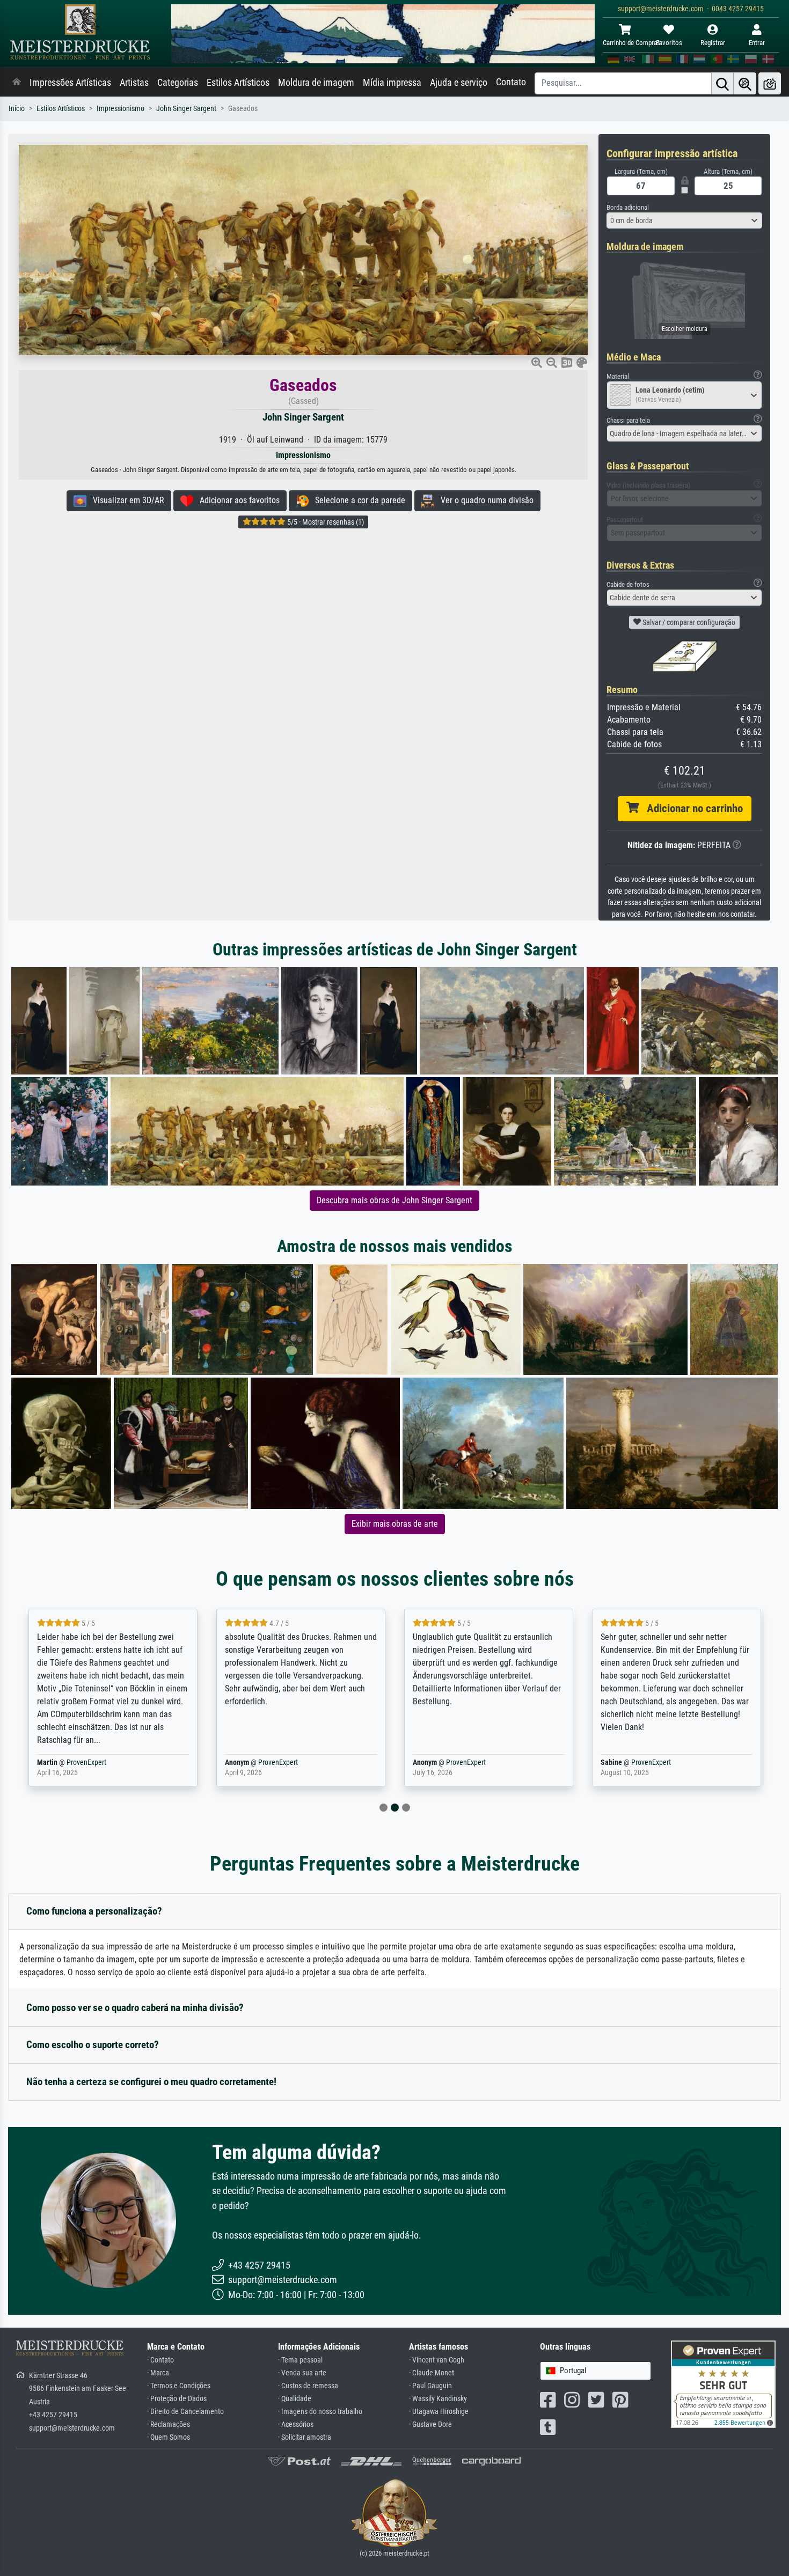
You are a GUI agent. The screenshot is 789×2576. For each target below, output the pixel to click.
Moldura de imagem (316, 83)
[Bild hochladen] (770, 83)
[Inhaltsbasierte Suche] (745, 83)
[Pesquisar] (722, 83)
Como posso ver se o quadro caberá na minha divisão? (135, 2008)
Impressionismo (120, 109)
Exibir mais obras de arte (395, 1524)
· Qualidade (295, 2399)
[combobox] (684, 220)
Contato (511, 82)
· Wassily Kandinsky (438, 2399)
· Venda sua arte (302, 2373)
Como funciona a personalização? (94, 1911)
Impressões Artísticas (70, 83)
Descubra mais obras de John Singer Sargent (394, 1200)
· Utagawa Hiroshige (439, 2412)
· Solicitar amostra (305, 2437)
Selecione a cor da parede (357, 500)
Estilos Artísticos (238, 83)
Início (17, 109)
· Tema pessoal (300, 2360)
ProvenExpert (79, 1762)
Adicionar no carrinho (691, 808)
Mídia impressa (392, 83)
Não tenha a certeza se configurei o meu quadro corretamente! (151, 2082)
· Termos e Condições (179, 2386)
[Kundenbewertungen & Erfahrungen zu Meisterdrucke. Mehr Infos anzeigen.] (723, 2384)
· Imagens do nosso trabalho (320, 2412)
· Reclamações (169, 2424)
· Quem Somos (169, 2437)
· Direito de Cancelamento (185, 2412)
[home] (17, 83)
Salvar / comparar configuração (688, 622)
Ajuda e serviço (459, 83)
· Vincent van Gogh (437, 2360)
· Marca (158, 2373)
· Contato (160, 2360)
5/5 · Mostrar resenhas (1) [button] (325, 522)
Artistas (134, 83)
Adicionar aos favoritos (236, 500)
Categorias (178, 83)
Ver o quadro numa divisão (484, 500)
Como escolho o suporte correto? (93, 2045)
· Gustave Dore (430, 2424)
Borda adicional (628, 207)
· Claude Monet (432, 2373)
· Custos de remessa (308, 2386)
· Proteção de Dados (177, 2399)
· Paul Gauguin (430, 2386)
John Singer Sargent (186, 109)
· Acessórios (296, 2424)
